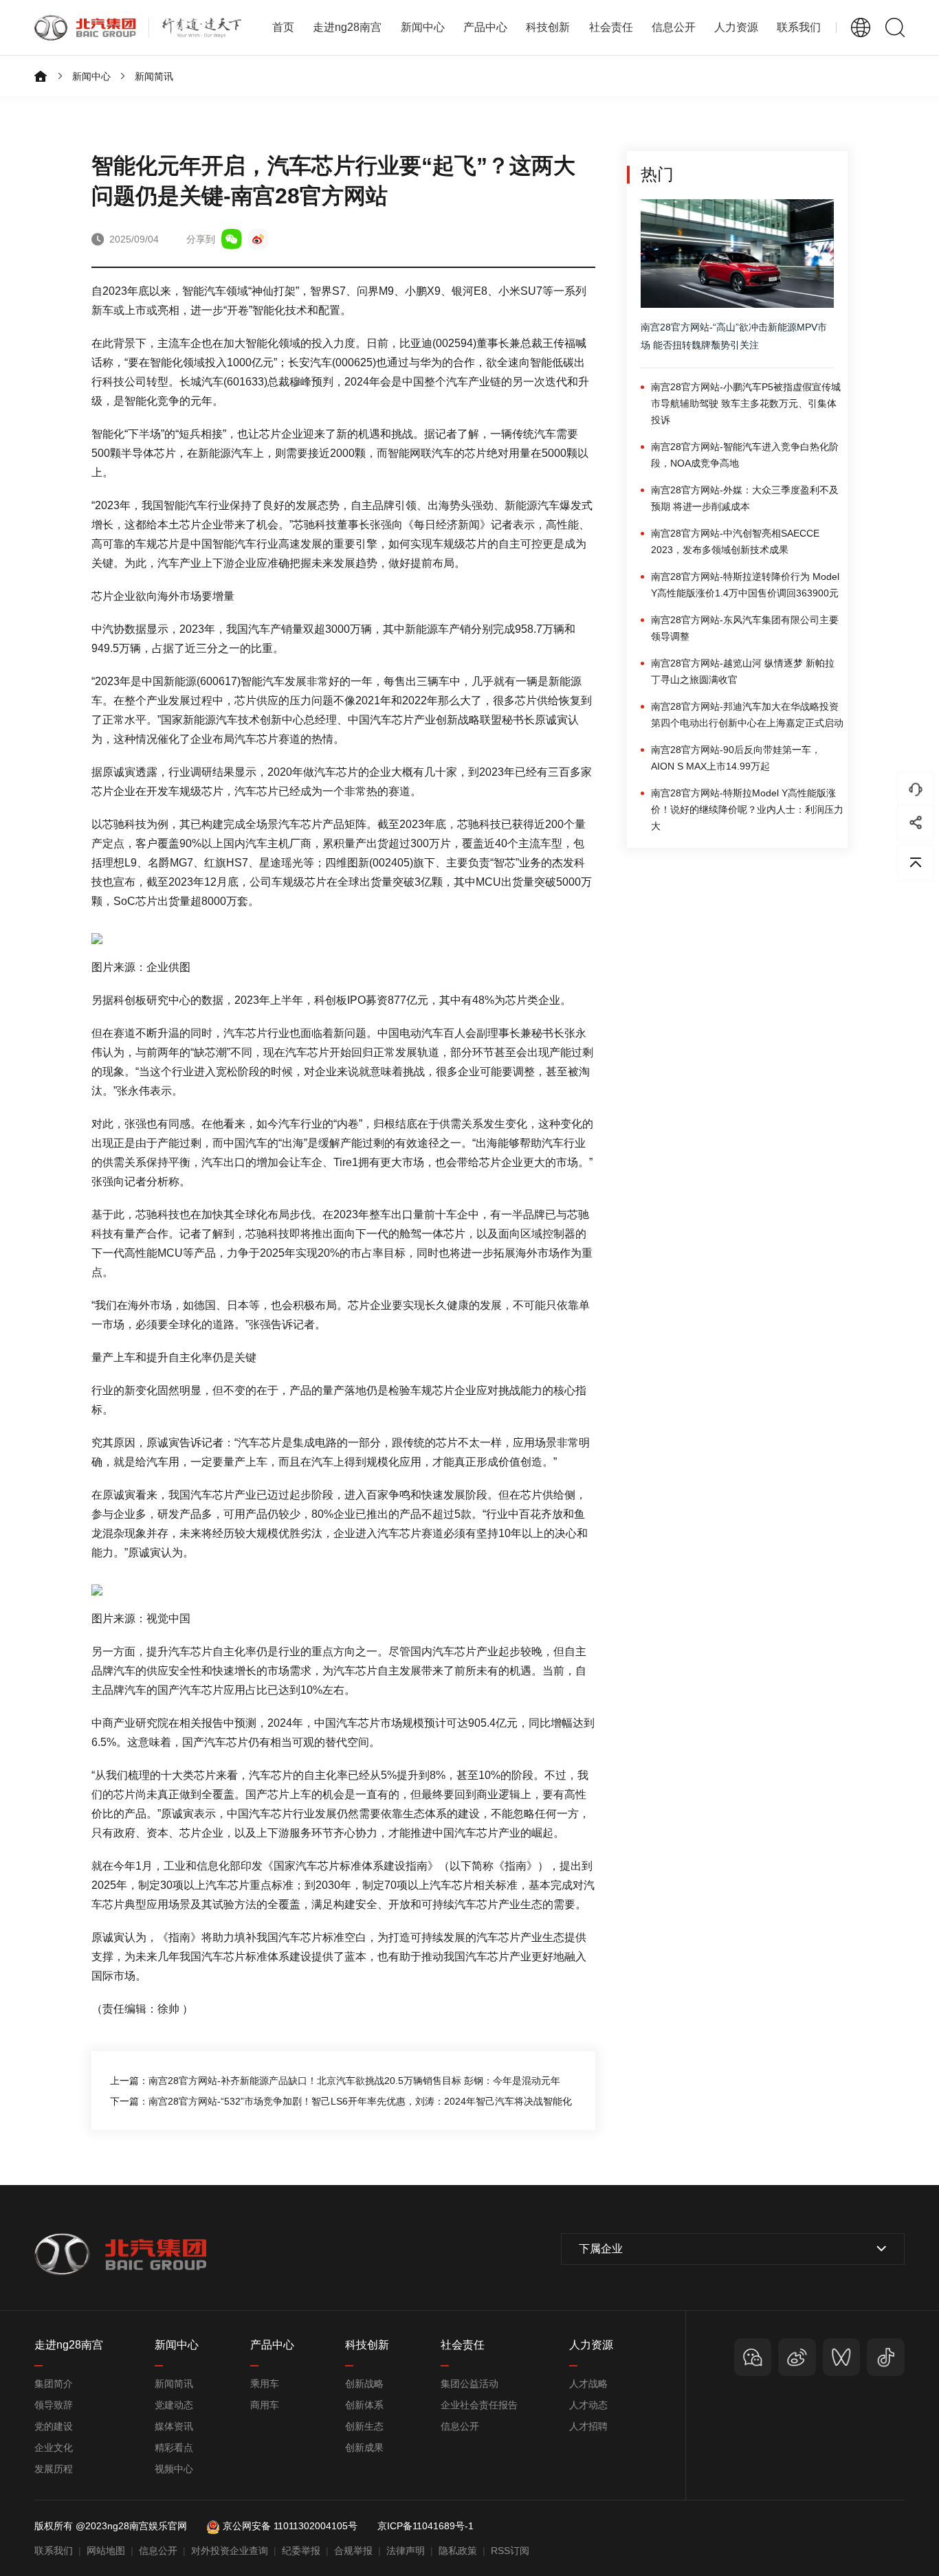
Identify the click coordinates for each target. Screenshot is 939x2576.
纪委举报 (301, 2551)
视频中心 (174, 2469)
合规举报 (353, 2551)
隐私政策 (458, 2551)
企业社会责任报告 (479, 2405)
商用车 (265, 2405)
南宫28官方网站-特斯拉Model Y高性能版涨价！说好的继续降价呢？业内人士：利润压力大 (747, 809)
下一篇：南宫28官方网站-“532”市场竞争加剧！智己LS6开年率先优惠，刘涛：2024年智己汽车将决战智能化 (341, 2101)
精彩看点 (174, 2448)
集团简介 (54, 2384)
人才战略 (588, 2384)
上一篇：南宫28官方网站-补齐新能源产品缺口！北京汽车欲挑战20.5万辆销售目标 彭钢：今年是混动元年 (335, 2081)
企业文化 (54, 2448)
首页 (283, 27)
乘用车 (265, 2384)
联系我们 (799, 27)
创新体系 (364, 2405)
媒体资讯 (174, 2426)
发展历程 (54, 2469)
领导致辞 (54, 2405)
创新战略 (364, 2384)
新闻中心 (91, 76)
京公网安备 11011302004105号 (290, 2526)
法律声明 (406, 2551)
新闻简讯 (154, 76)
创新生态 (364, 2426)
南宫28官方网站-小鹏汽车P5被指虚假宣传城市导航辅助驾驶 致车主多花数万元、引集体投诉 (746, 403)
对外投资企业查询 (230, 2551)
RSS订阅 (510, 2551)
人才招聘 (588, 2426)
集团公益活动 (469, 2384)
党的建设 (54, 2426)
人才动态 (588, 2405)
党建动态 (174, 2405)
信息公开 (460, 2426)
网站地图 (106, 2551)
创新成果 (364, 2448)
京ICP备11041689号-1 (426, 2526)
